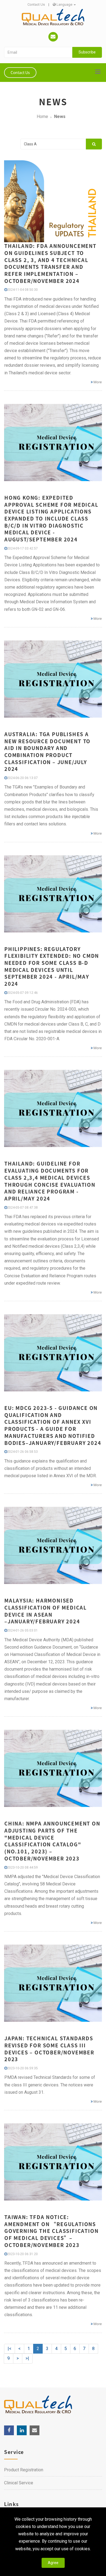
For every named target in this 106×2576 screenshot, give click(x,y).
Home (42, 116)
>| (27, 2358)
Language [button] (64, 4)
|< (10, 2349)
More (97, 382)
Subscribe (87, 52)
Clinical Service (19, 2483)
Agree (53, 2563)
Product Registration (24, 2470)
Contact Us (36, 4)
